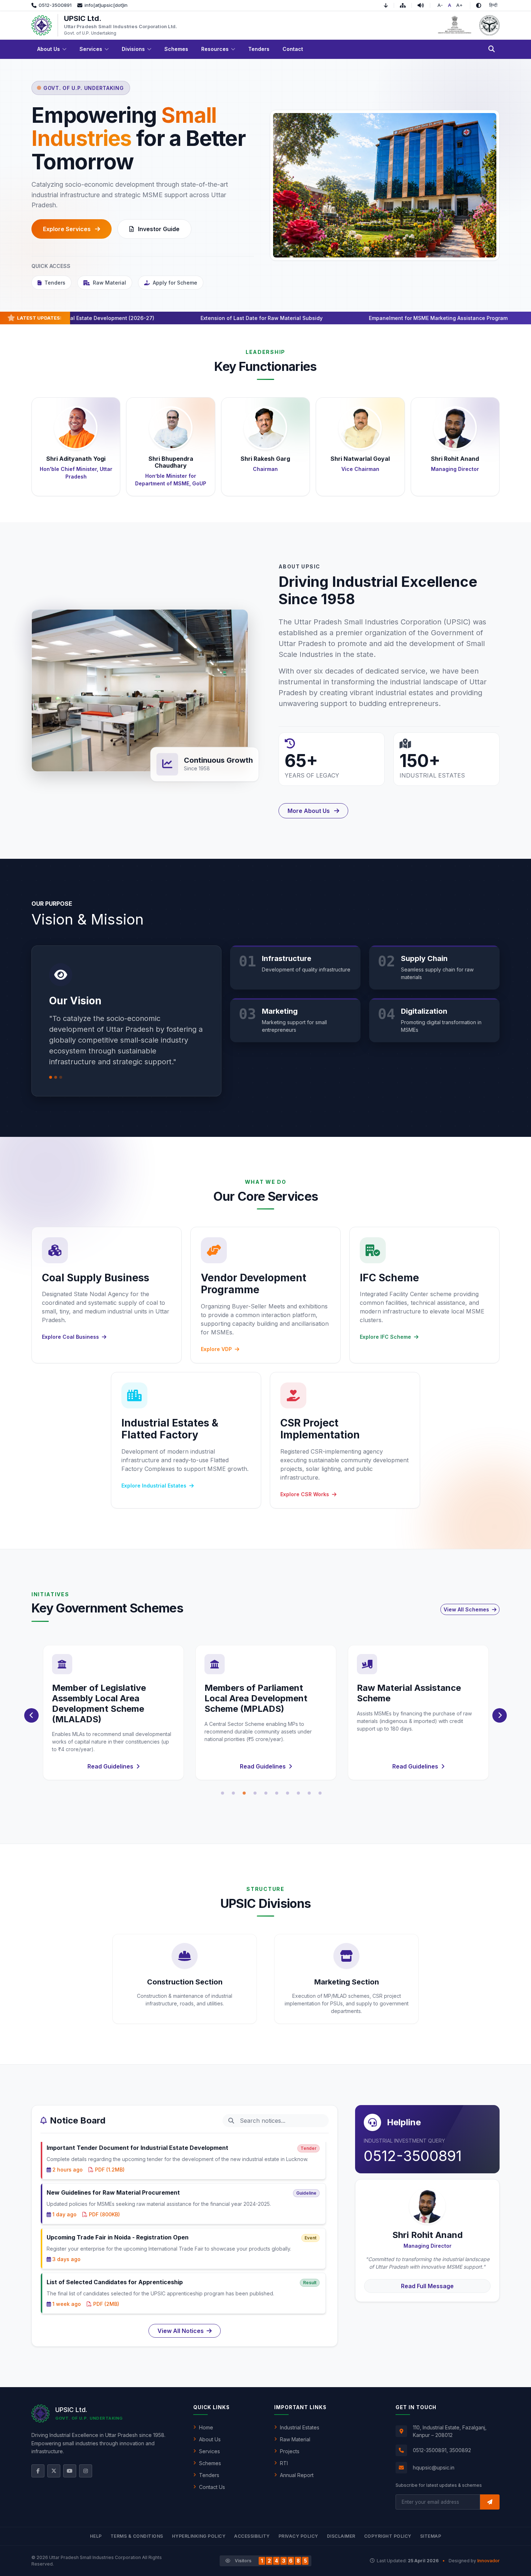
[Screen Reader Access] (424, 5)
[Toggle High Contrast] (479, 5)
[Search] (492, 49)
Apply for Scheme (175, 283)
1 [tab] (223, 1793)
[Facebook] (38, 2471)
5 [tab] (266, 1793)
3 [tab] (244, 1793)
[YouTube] (70, 2471)
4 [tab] (255, 1793)
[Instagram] (86, 2471)
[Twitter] (54, 2471)
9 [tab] (309, 1793)
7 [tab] (288, 1793)
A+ (459, 5)
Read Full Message (427, 2286)
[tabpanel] (113, 1713)
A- (440, 5)
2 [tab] (233, 1793)
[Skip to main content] (389, 5)
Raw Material (109, 283)
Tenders (55, 283)
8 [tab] (298, 1793)
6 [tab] (277, 1793)
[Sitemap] (406, 5)
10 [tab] (320, 1793)
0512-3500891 (413, 2156)
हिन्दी (493, 5)
